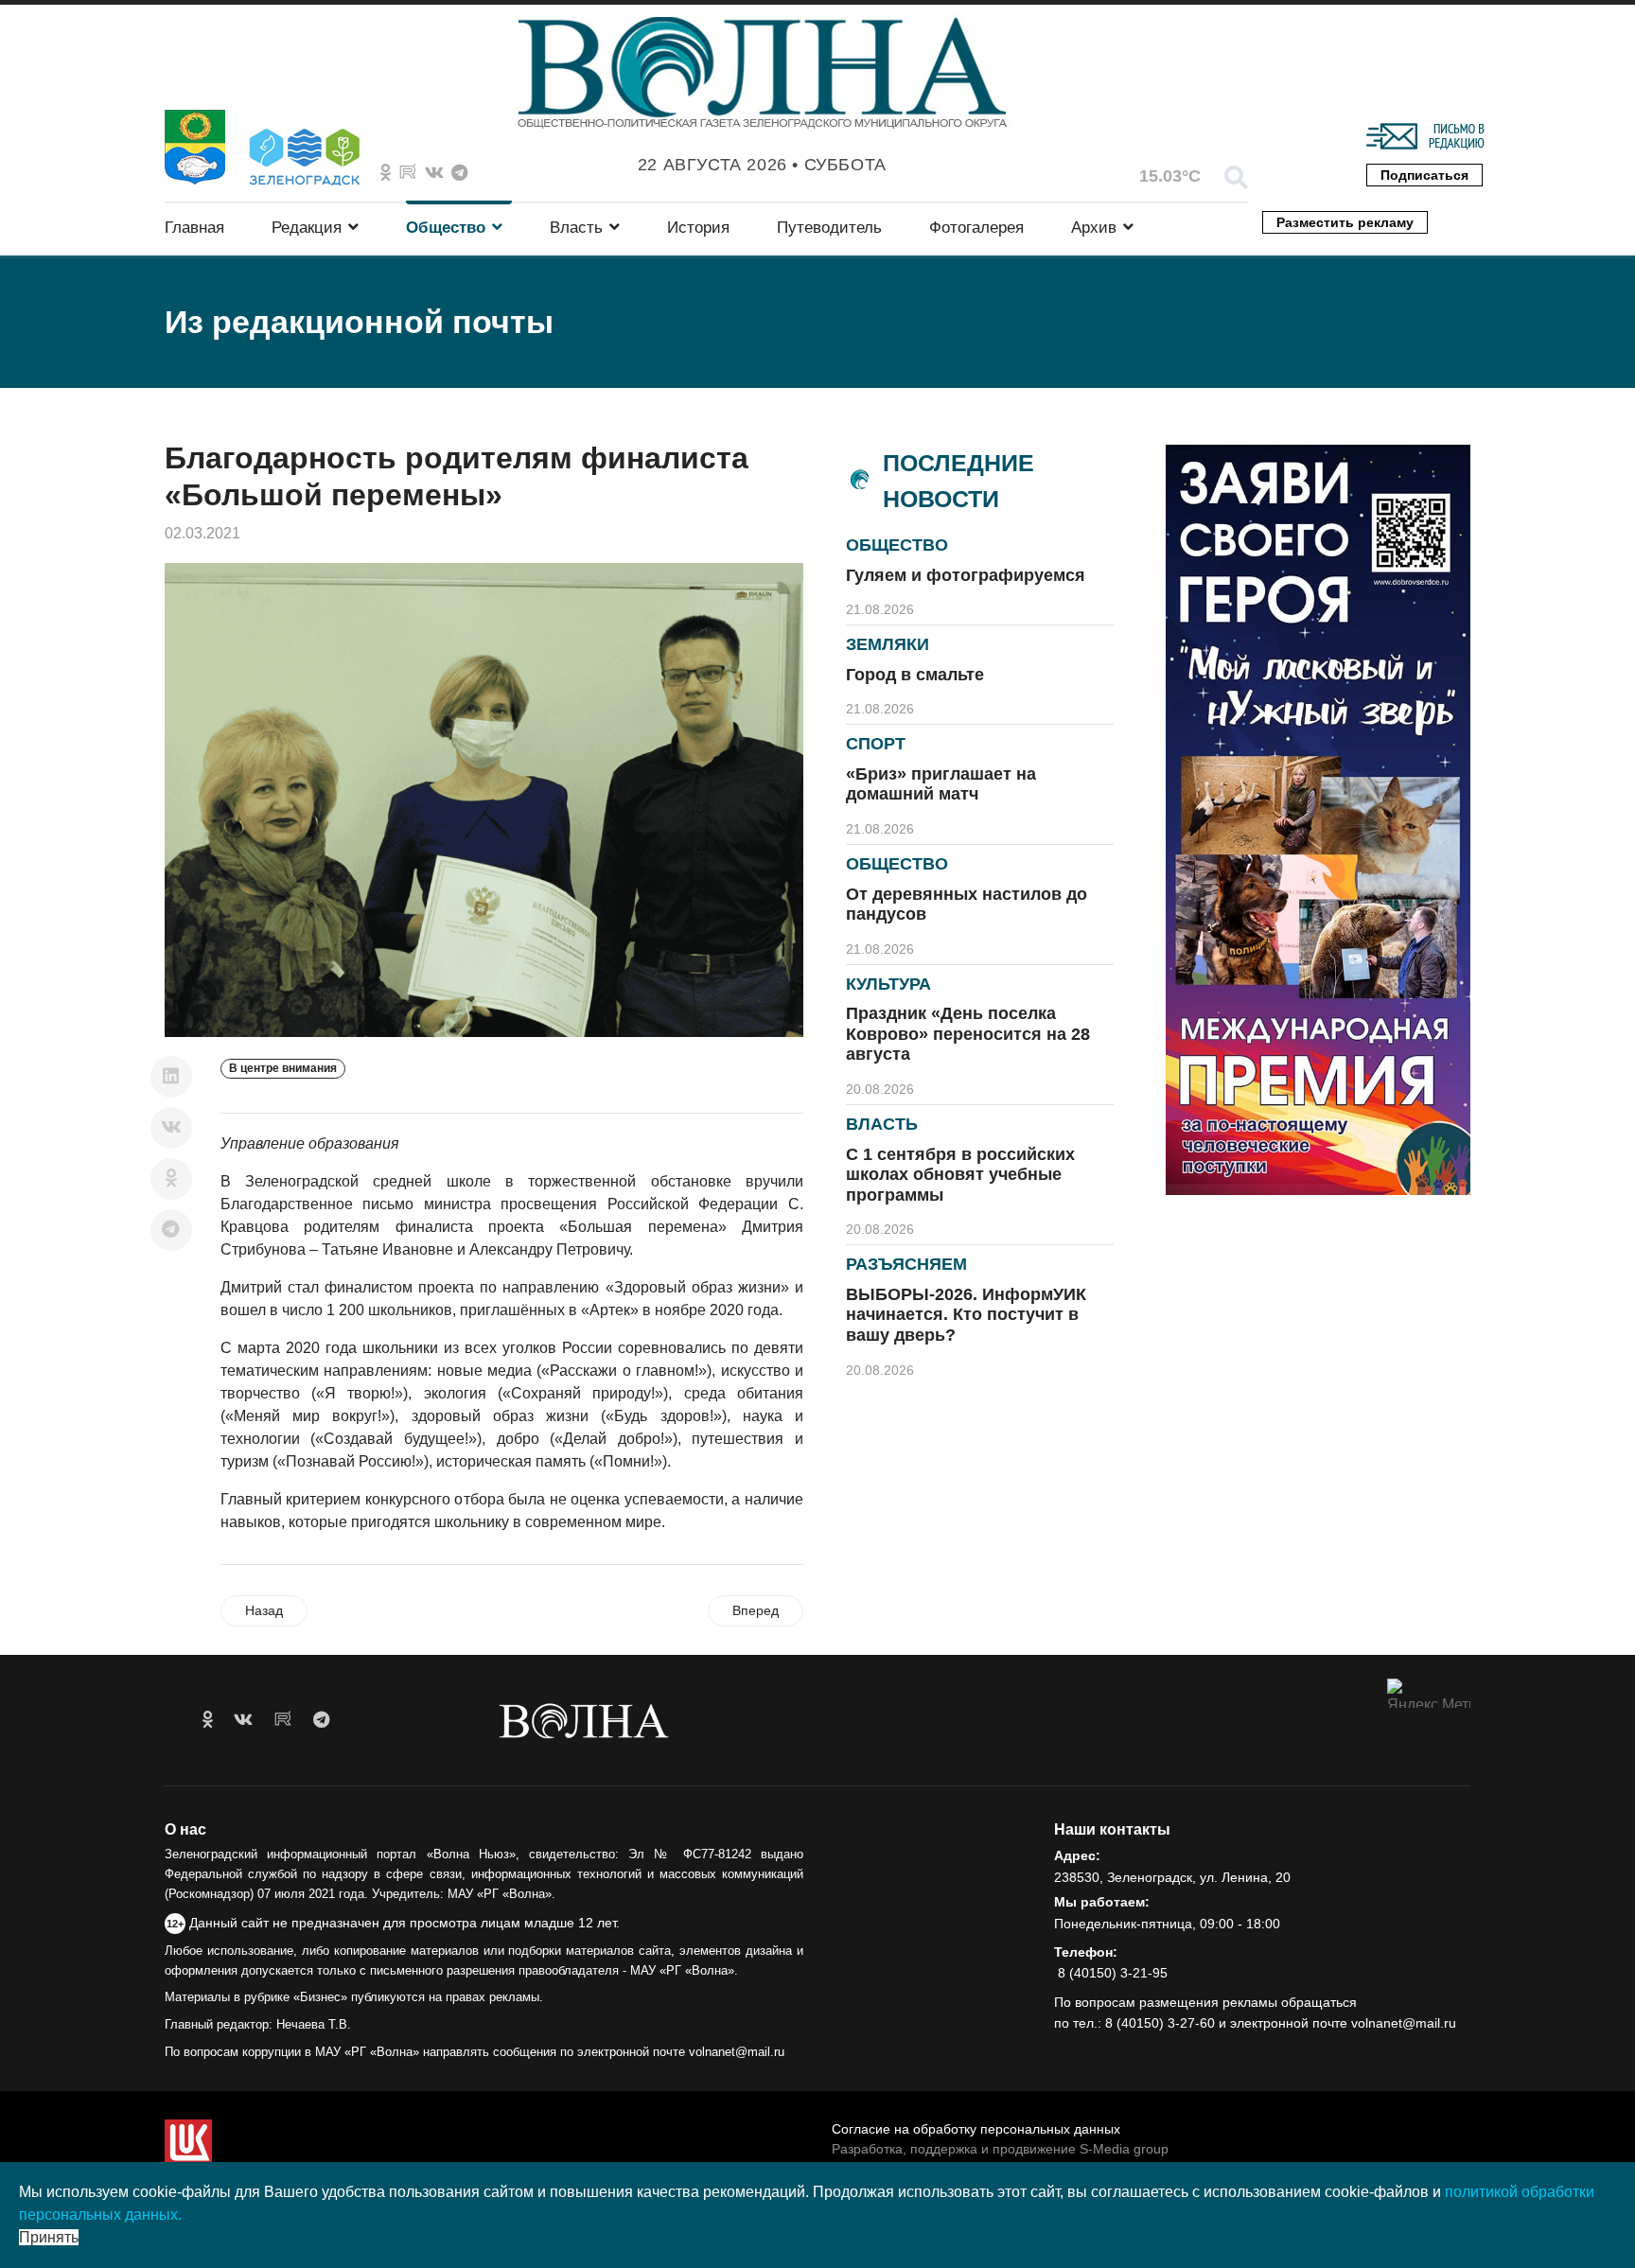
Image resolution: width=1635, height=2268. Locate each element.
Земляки (888, 644)
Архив (1094, 228)
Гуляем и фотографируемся (966, 575)
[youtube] (283, 1720)
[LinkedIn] (171, 1077)
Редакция (307, 228)
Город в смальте (915, 675)
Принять (49, 2237)
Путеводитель (829, 228)
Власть (576, 228)
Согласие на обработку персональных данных (976, 2129)
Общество (446, 228)
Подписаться (1424, 175)
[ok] (208, 1720)
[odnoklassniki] (386, 173)
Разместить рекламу (1345, 222)
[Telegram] (171, 1230)
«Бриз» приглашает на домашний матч (941, 784)
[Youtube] (408, 173)
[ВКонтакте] (171, 1128)
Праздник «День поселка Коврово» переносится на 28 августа (968, 1034)
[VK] (434, 173)
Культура (888, 984)
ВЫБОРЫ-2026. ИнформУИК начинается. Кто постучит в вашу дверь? (966, 1315)
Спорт (876, 744)
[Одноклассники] (171, 1179)
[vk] (243, 1720)
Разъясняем (906, 1264)
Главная (194, 228)
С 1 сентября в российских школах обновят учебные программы (960, 1175)
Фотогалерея (976, 228)
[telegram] (321, 1720)
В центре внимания (283, 1068)
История (698, 228)
